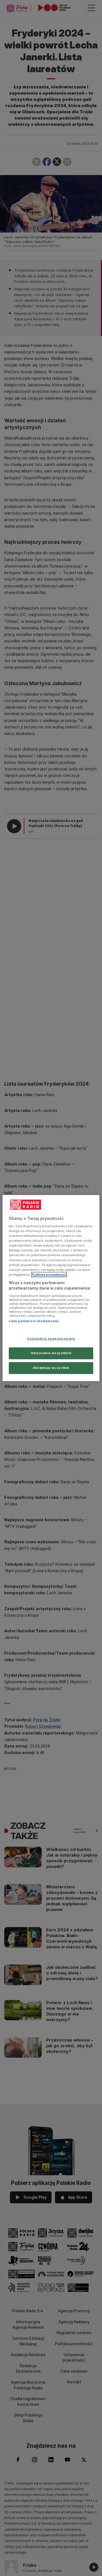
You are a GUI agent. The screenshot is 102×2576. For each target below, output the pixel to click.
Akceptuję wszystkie (51, 1368)
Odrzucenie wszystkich (51, 1353)
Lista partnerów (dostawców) (34, 1321)
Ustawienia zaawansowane (51, 1339)
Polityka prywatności (49, 1275)
